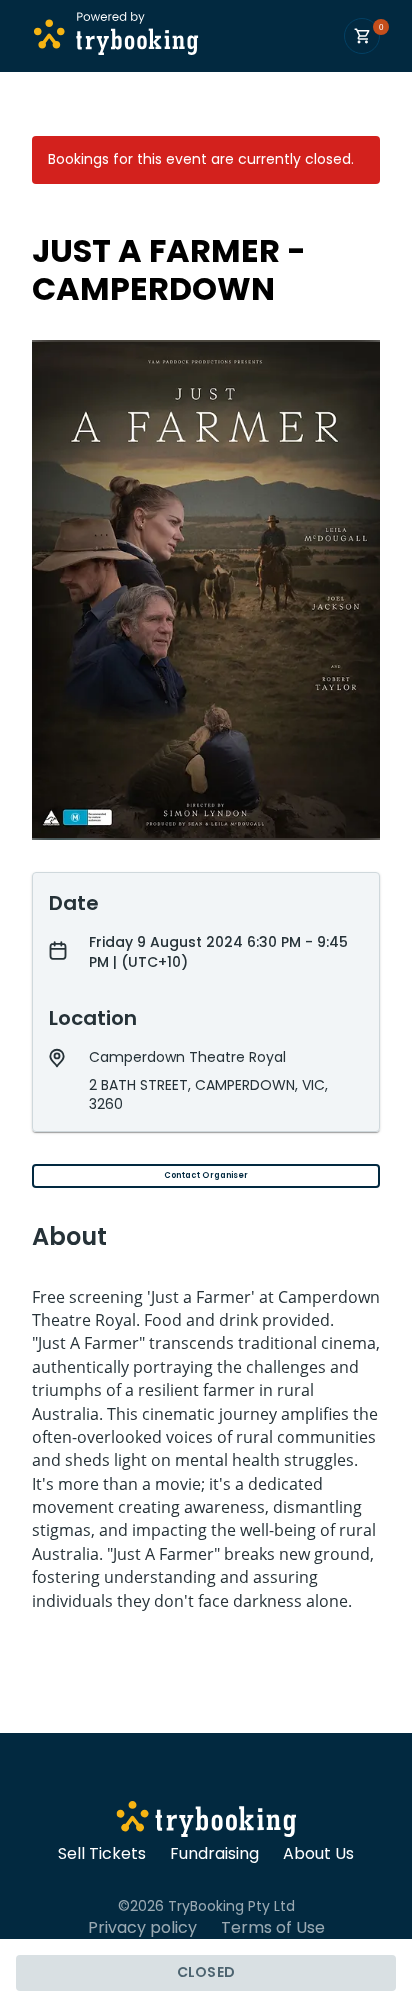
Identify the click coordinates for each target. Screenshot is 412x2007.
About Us (318, 1854)
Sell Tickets (102, 1854)
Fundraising (214, 1854)
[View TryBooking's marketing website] (206, 1822)
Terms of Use (273, 1928)
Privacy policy (142, 1928)
